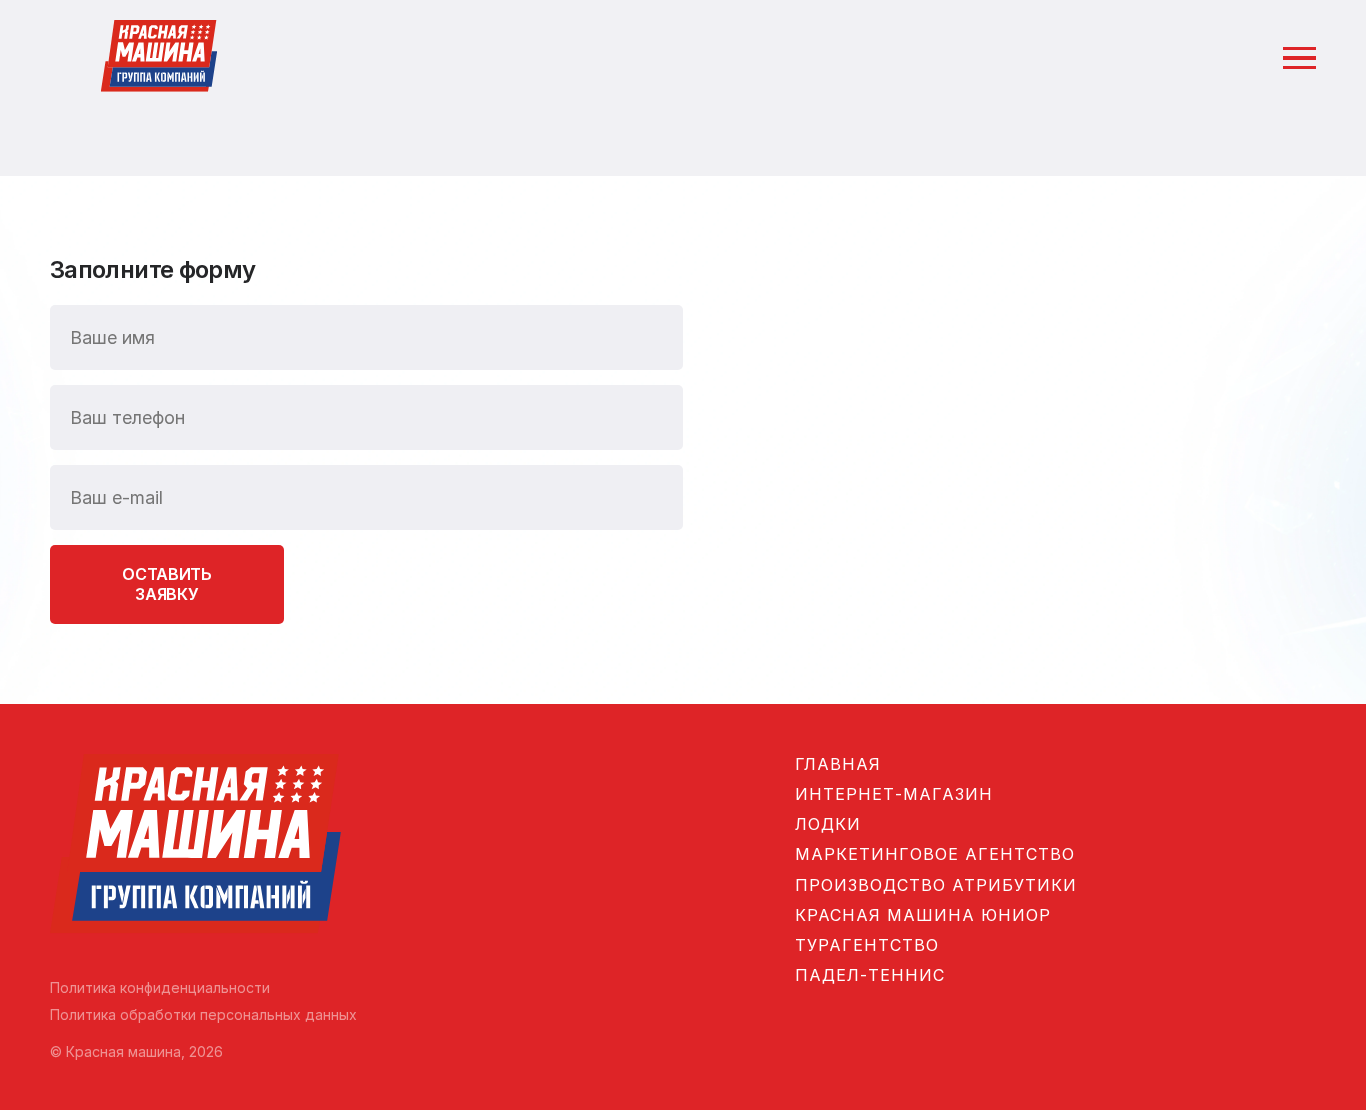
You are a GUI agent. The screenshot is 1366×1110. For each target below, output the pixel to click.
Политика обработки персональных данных (203, 1014)
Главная (838, 764)
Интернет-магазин (894, 794)
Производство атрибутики (936, 885)
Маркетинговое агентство (935, 854)
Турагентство (867, 945)
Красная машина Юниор (923, 915)
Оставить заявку (166, 583)
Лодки (828, 824)
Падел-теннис (870, 975)
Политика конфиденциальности (160, 987)
